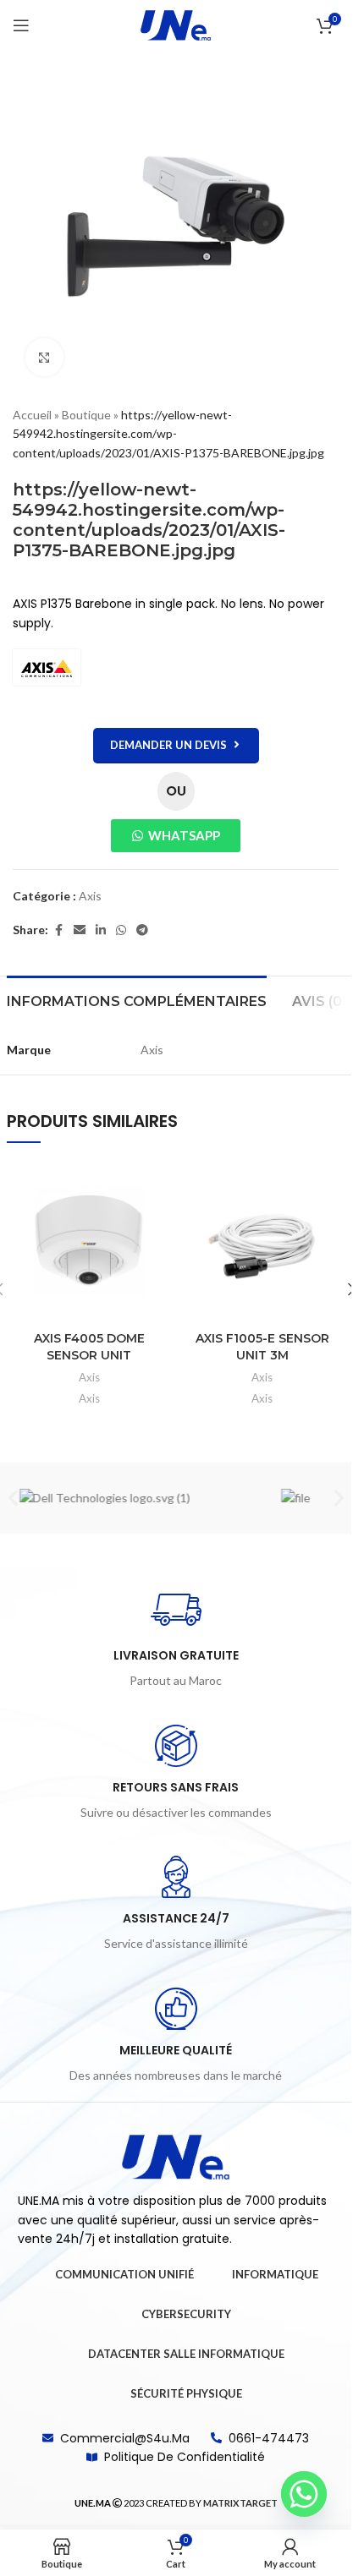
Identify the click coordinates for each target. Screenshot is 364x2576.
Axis (90, 896)
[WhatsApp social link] (121, 930)
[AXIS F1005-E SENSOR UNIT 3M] (263, 1241)
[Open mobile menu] (21, 25)
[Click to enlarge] (44, 357)
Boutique (86, 415)
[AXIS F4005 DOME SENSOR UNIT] (89, 1241)
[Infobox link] (176, 1638)
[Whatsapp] (304, 2494)
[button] (13, 1498)
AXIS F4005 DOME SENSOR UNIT (89, 1347)
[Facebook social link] (58, 930)
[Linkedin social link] (101, 930)
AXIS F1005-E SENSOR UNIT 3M (262, 1347)
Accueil (32, 415)
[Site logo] (176, 24)
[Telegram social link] (142, 930)
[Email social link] (80, 930)
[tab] (137, 999)
